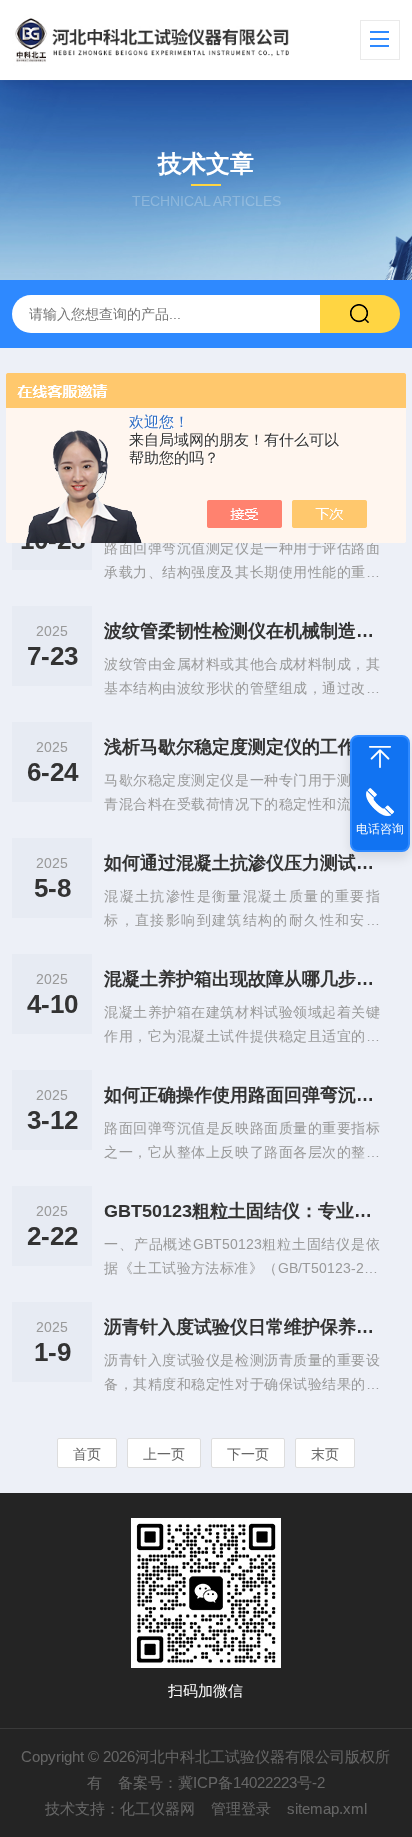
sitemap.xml (327, 1808)
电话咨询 (380, 829)
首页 (87, 1454)
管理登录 (241, 1808)
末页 (325, 1454)
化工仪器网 (157, 1808)
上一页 (164, 1454)
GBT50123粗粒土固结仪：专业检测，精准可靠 (241, 1211)
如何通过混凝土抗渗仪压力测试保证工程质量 (241, 863)
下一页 (248, 1454)
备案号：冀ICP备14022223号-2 (221, 1782)
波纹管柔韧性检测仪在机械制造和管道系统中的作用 (241, 631)
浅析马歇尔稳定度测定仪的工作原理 (241, 747)
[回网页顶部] (380, 757)
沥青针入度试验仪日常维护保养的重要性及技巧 (241, 1327)
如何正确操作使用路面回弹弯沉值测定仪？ (241, 1095)
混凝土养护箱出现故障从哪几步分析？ (241, 979)
